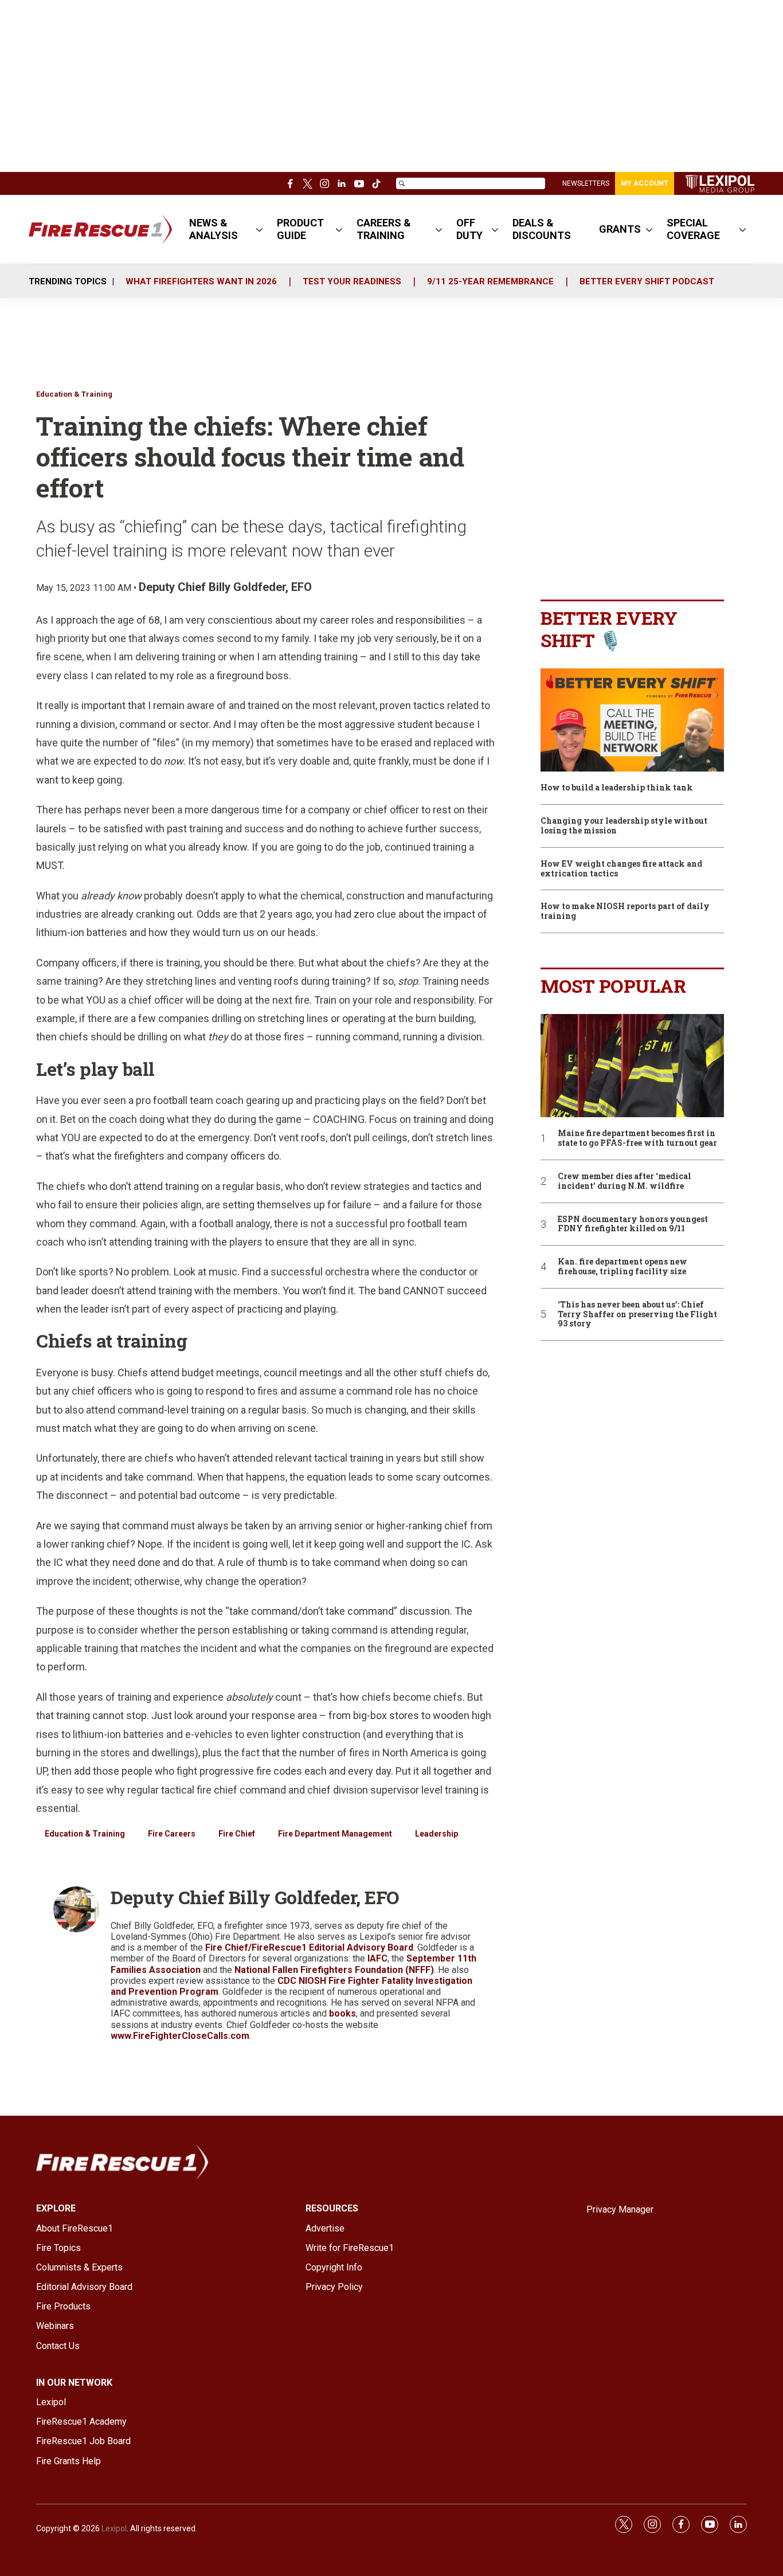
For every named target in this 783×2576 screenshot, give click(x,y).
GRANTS (620, 229)
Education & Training (74, 394)
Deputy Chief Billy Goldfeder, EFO (225, 587)
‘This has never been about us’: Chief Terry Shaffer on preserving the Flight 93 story (637, 1314)
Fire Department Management (335, 1834)
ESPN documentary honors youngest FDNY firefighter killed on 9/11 (633, 1224)
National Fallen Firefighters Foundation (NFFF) (334, 1970)
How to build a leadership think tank (617, 788)
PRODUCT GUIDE (300, 229)
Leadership (436, 1834)
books (342, 2013)
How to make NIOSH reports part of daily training (625, 911)
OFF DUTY (469, 229)
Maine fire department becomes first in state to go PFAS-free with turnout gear (637, 1138)
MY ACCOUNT (645, 183)
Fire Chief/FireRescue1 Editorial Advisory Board (309, 1947)
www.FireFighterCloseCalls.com (180, 2036)
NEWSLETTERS (586, 183)
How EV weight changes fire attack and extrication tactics (621, 869)
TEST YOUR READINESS (352, 281)
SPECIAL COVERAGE (693, 229)
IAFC (377, 1958)
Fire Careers (172, 1834)
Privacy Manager (620, 2209)
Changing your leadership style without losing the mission (624, 826)
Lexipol (114, 2528)
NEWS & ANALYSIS (214, 229)
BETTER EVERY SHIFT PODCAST (647, 281)
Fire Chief (237, 1834)
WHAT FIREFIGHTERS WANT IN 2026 (201, 281)
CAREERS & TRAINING (384, 229)
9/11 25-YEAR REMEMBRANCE (490, 281)
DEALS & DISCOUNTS (542, 229)
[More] (259, 229)
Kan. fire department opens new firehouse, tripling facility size (623, 1267)
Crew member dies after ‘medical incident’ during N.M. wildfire (625, 1181)
